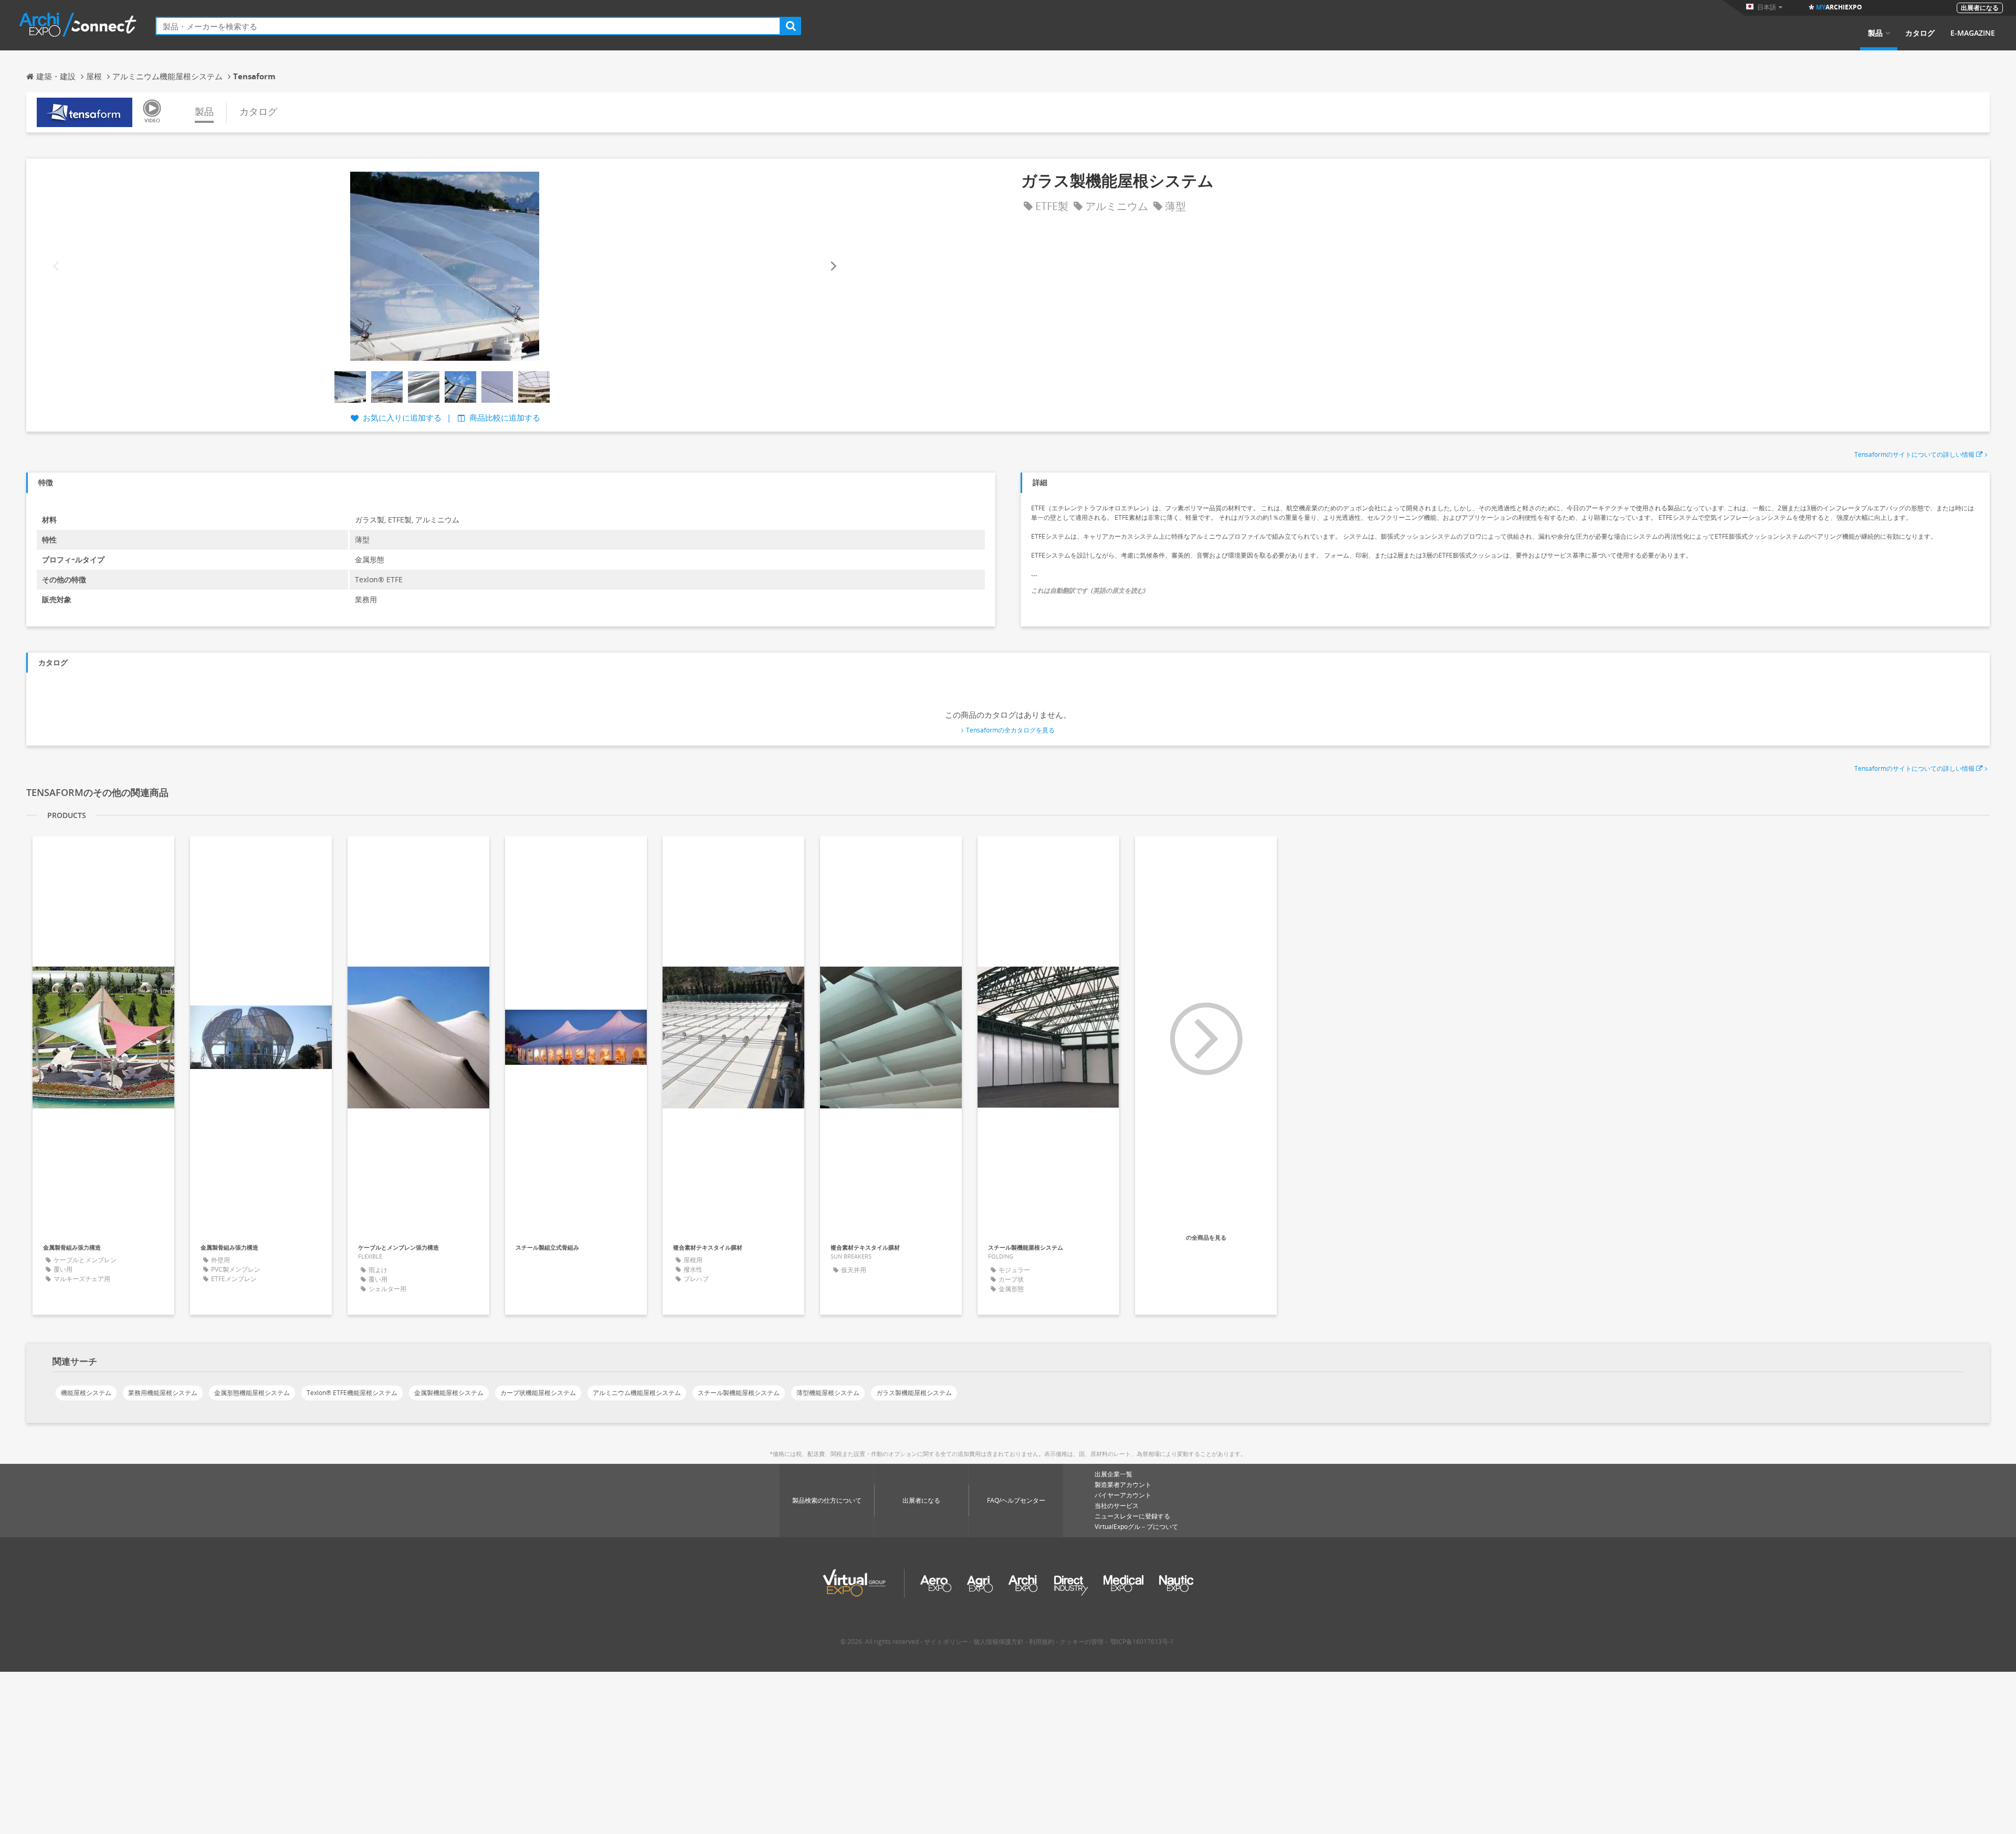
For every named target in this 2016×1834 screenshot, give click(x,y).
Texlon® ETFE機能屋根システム (352, 1393)
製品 (1875, 33)
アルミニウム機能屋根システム (637, 1393)
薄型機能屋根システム (828, 1393)
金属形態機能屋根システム (252, 1393)
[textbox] (468, 26)
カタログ (1920, 33)
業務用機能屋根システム (163, 1393)
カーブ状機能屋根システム (538, 1393)
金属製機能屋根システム (449, 1393)
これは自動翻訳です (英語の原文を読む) (1088, 590)
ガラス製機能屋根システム (914, 1393)
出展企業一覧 (1114, 1474)
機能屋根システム (86, 1393)
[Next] (833, 266)
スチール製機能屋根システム (739, 1393)
